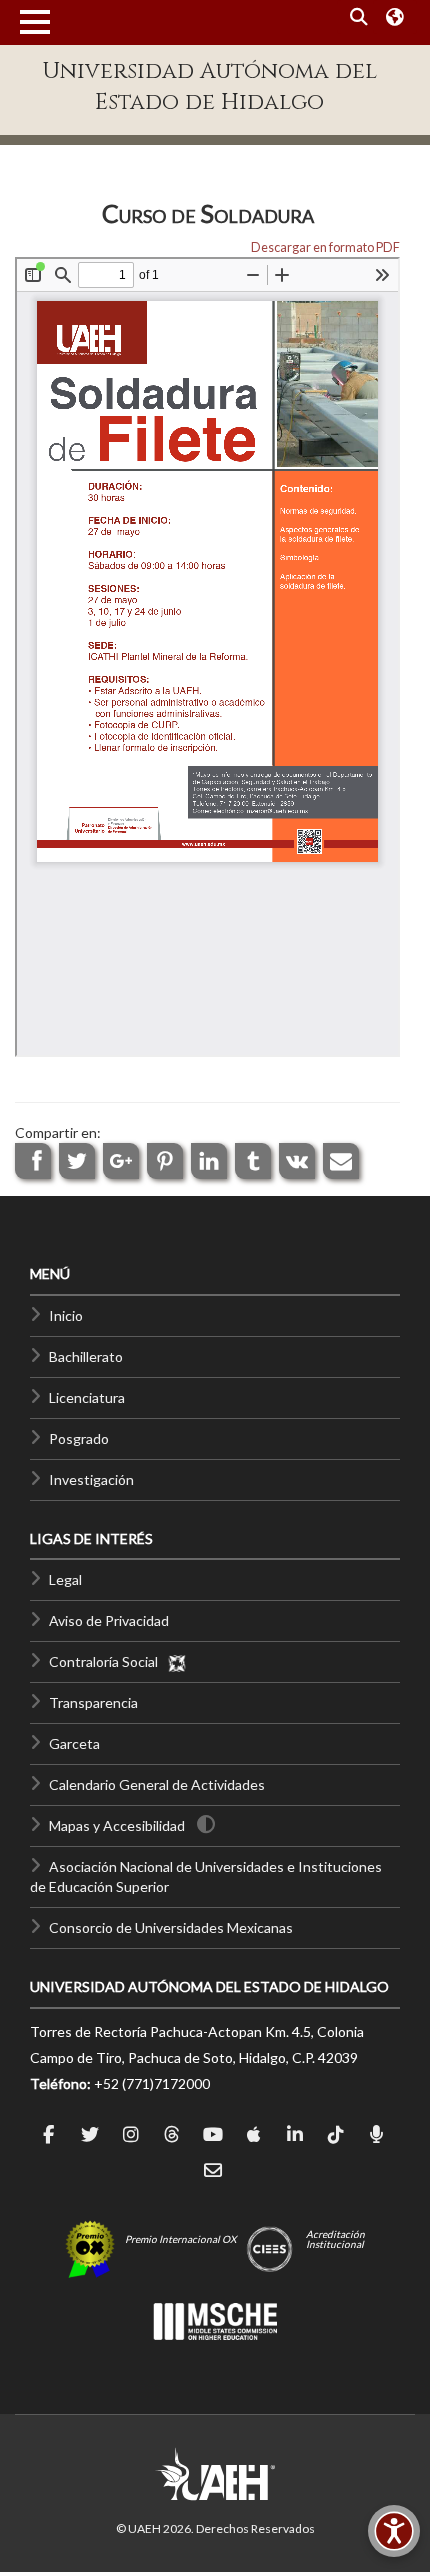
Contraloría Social (108, 1661)
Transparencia (93, 1702)
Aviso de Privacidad (109, 1620)
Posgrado (79, 1438)
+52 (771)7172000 (152, 2083)
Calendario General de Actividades (157, 1784)
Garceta (74, 1743)
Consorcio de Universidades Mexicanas (171, 1927)
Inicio (66, 1315)
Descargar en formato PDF (325, 247)
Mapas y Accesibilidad (117, 1825)
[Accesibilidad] (394, 2531)
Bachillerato (86, 1356)
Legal (65, 1579)
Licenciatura (87, 1397)
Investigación (91, 1479)
